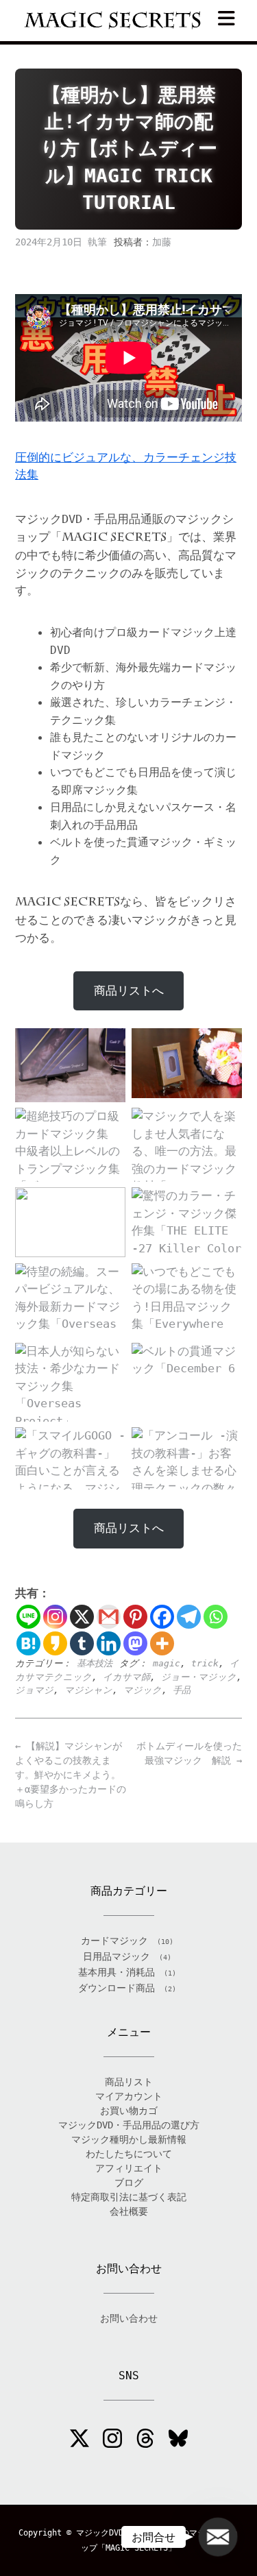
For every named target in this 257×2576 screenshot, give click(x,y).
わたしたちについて (129, 2154)
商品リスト (129, 2082)
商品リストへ (129, 991)
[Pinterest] (135, 1617)
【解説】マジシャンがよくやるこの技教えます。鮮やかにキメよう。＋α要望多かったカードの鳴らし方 (71, 1775)
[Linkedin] (109, 1643)
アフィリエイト (129, 2168)
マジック (143, 1690)
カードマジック (114, 1941)
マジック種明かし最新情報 (129, 2139)
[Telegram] (189, 1617)
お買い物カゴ (129, 2111)
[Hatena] (28, 1643)
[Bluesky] (178, 2440)
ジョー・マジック (199, 1677)
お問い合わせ (129, 2318)
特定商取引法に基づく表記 (129, 2197)
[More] (162, 1643)
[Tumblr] (82, 1643)
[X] (82, 1617)
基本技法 (95, 1663)
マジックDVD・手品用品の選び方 (129, 2125)
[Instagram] (55, 1617)
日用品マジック (117, 1956)
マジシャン (88, 1690)
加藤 (162, 242)
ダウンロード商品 (117, 1988)
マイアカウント (129, 2096)
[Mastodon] (135, 1643)
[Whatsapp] (216, 1617)
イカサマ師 (126, 1677)
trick (205, 1663)
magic (167, 1663)
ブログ (129, 2183)
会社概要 (129, 2211)
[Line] (28, 1617)
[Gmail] (109, 1617)
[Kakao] (55, 1643)
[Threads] (145, 2440)
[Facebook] (162, 1617)
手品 (182, 1690)
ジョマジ (34, 1690)
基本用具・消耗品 (117, 1972)
